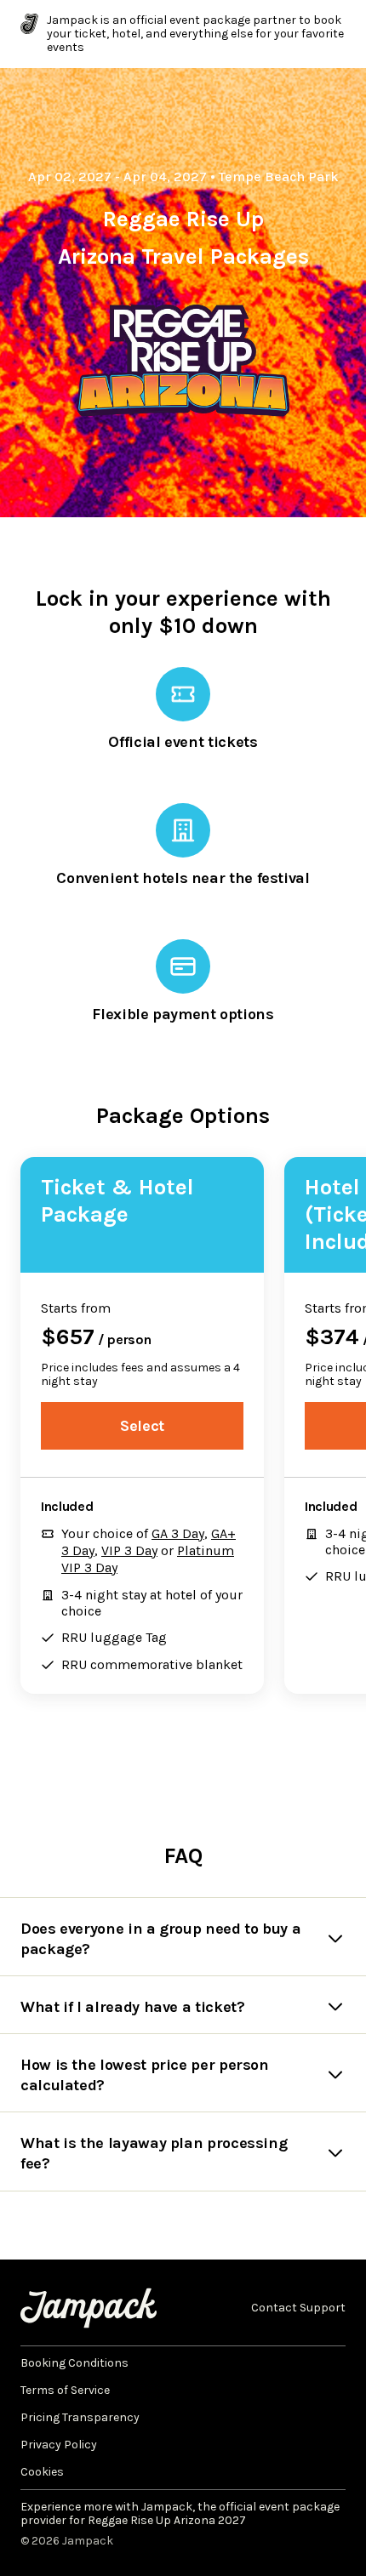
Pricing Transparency (80, 2418)
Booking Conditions (74, 2363)
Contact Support (298, 2308)
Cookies (42, 2472)
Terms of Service (65, 2391)
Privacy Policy (59, 2445)
